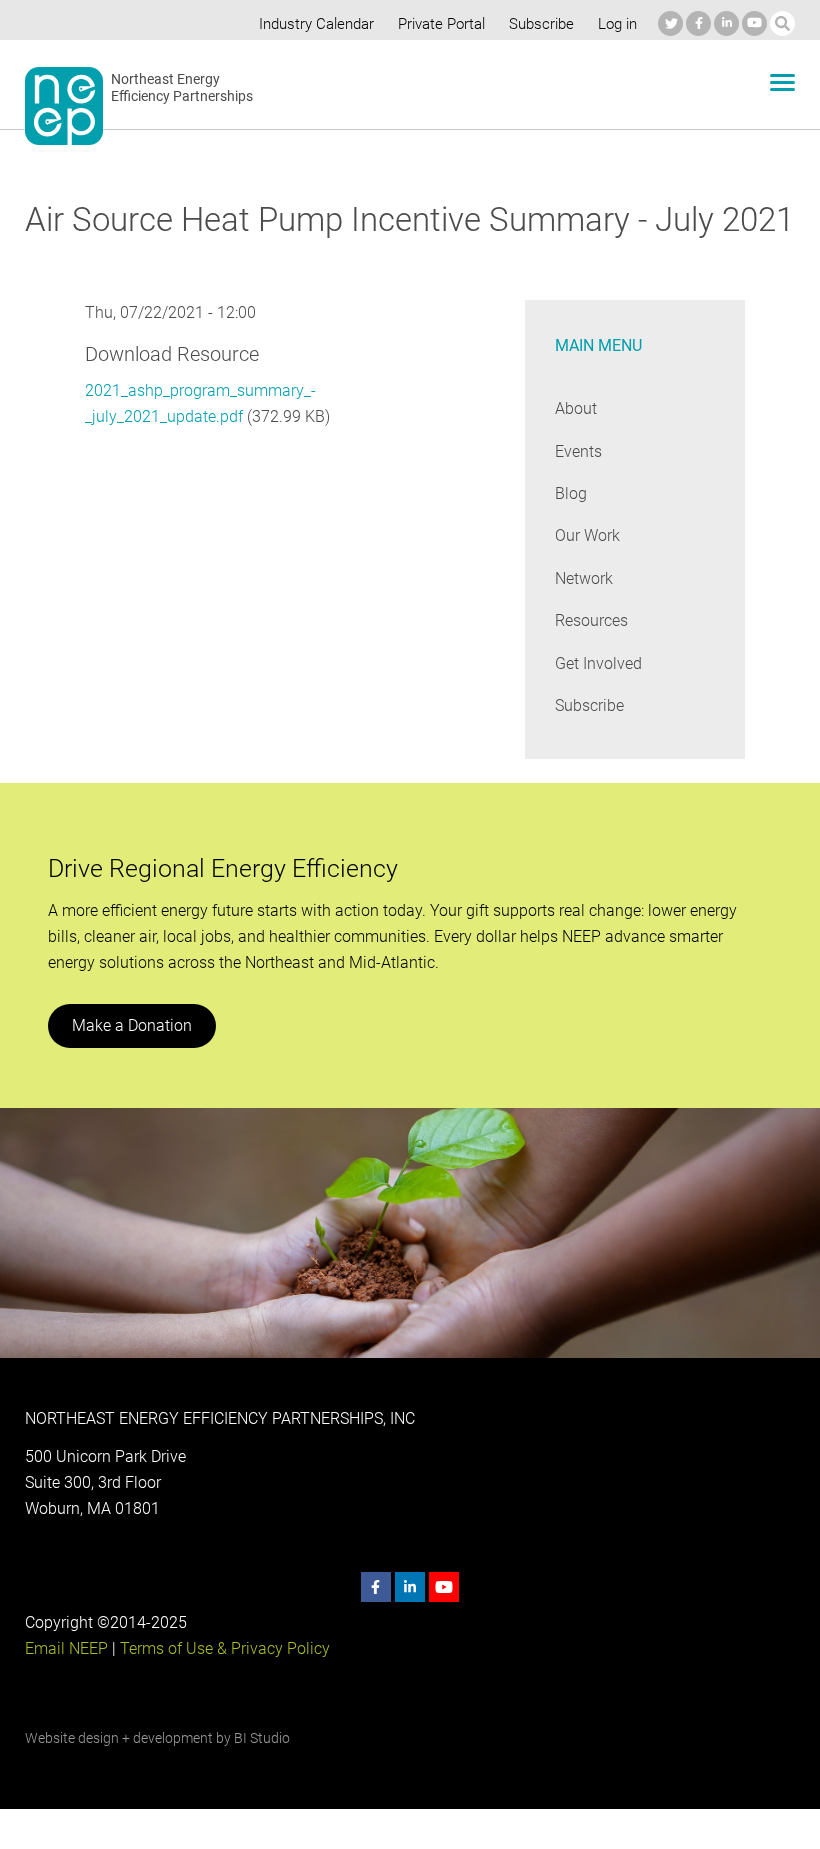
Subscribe (541, 24)
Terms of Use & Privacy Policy (225, 1648)
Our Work (587, 535)
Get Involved (598, 663)
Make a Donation (132, 1025)
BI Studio (262, 1738)
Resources (591, 620)
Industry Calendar (316, 24)
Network (584, 578)
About (576, 408)
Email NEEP (66, 1648)
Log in (617, 24)
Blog (571, 493)
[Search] (782, 23)
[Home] (64, 106)
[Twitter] (670, 23)
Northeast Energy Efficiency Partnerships (182, 88)
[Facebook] (698, 23)
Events (578, 451)
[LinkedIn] (726, 23)
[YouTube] (754, 23)
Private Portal (441, 24)
